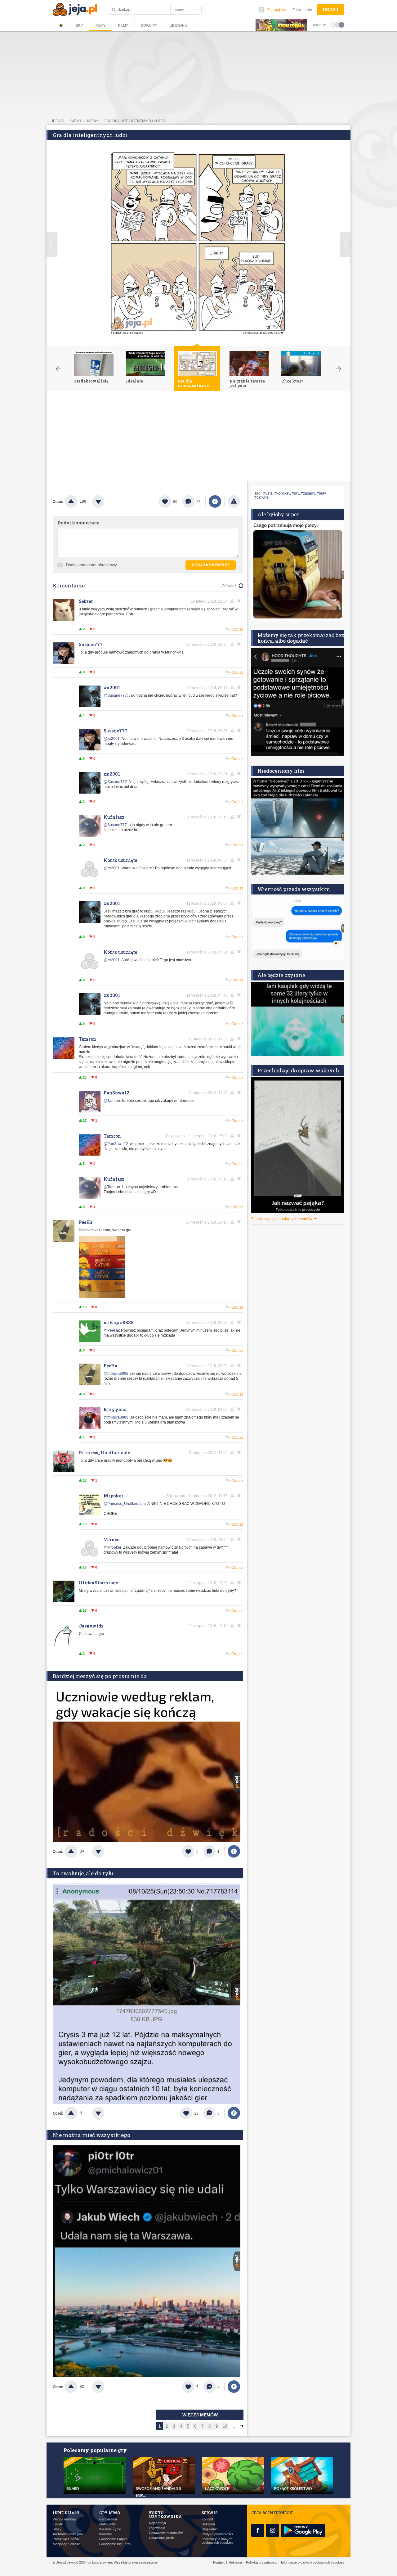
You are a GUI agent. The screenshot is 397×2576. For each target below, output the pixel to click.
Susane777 (91, 644)
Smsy (57, 2529)
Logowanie (157, 2528)
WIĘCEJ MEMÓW (200, 2415)
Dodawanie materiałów (166, 2533)
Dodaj (330, 10)
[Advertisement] (198, 438)
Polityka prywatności (217, 2534)
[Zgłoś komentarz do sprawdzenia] (233, 601)
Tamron (87, 1039)
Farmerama (108, 2519)
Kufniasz (114, 817)
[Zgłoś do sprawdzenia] (234, 501)
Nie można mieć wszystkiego (91, 2135)
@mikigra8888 (116, 1374)
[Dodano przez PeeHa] (102, 1297)
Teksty (58, 2524)
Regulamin (210, 2529)
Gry (79, 25)
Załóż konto (302, 10)
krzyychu (115, 1409)
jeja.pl (58, 121)
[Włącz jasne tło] (333, 25)
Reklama (208, 2524)
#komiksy (282, 493)
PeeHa (86, 1222)
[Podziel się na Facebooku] (215, 501)
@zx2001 (112, 739)
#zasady (308, 493)
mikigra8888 (119, 1322)
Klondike (106, 2534)
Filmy (123, 25)
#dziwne (261, 497)
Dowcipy (149, 25)
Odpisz (237, 629)
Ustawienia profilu (162, 2538)
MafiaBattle (107, 2524)
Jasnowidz (91, 1626)
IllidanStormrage (98, 1583)
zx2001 (112, 688)
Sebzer (86, 601)
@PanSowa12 (116, 1144)
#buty (321, 493)
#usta (268, 493)
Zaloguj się (277, 10)
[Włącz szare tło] (337, 25)
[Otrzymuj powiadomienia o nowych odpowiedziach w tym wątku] (240, 644)
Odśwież (229, 586)
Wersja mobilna (64, 2519)
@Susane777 (115, 695)
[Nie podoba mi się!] (106, 501)
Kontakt (207, 2519)
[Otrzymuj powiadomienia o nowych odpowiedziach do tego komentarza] (240, 601)
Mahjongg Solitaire (66, 2544)
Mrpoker (114, 1496)
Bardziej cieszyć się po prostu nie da (100, 1676)
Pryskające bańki (66, 2539)
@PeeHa (111, 1330)
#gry (295, 493)
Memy (100, 25)
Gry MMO (110, 2513)
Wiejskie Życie (110, 2529)
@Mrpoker (112, 1547)
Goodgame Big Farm (115, 2544)
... (233, 2426)
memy (76, 121)
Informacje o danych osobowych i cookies (217, 2541)
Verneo (112, 1539)
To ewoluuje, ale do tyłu (83, 1873)
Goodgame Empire (113, 2539)
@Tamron (112, 1101)
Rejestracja (157, 2523)
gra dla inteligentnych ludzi (134, 121)
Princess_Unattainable (104, 1453)
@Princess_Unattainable (125, 1504)
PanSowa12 (116, 1093)
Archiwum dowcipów (68, 2534)
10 (225, 2426)
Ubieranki (179, 25)
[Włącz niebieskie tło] (341, 25)
